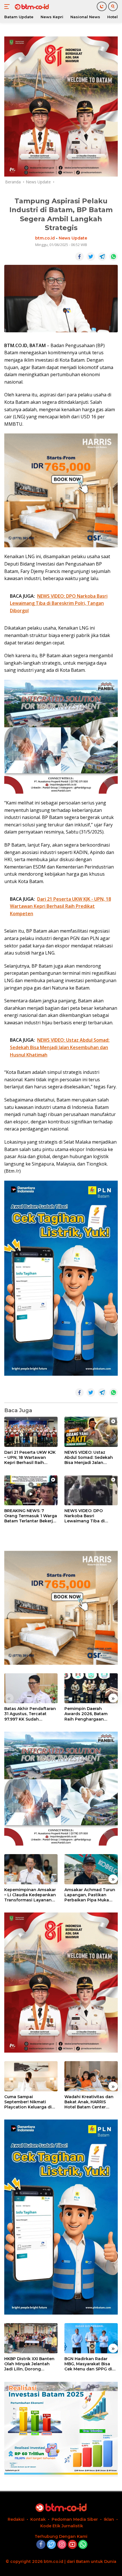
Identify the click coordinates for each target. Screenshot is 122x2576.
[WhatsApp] (83, 2545)
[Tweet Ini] (91, 257)
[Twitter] (51, 2545)
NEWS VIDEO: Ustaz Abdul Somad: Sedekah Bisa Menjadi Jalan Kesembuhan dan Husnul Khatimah (91, 1458)
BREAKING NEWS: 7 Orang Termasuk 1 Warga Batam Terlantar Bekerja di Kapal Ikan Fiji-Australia (31, 1516)
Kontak (38, 2519)
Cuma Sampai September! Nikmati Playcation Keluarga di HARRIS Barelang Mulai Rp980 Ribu (28, 2102)
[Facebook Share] (79, 257)
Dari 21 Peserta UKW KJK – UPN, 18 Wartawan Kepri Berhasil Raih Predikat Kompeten (30, 1458)
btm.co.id (45, 238)
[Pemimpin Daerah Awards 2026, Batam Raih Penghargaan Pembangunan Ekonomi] (91, 1688)
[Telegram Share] (102, 257)
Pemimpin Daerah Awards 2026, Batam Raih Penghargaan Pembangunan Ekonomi (90, 1714)
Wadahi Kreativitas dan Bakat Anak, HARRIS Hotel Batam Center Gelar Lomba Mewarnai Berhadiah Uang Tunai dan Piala (89, 2102)
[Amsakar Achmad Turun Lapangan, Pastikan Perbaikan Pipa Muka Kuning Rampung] (91, 1869)
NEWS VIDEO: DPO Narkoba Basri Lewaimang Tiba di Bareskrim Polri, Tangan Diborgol (90, 1516)
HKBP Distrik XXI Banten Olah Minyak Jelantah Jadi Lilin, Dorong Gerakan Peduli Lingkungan (29, 2364)
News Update (73, 238)
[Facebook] (41, 2545)
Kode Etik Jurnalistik (62, 2526)
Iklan (109, 2519)
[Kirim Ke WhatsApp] (113, 257)
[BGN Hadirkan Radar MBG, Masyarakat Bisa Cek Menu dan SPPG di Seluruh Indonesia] (91, 2338)
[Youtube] (72, 2545)
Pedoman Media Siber (75, 2519)
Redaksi (16, 2519)
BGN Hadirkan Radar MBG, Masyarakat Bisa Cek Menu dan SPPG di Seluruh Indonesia (88, 2364)
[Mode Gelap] (102, 6)
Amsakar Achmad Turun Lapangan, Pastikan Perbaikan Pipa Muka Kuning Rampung (90, 1895)
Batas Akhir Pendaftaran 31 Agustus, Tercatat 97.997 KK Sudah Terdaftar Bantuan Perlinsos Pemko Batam (30, 1714)
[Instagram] (62, 2545)
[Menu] (8, 7)
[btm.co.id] (31, 7)
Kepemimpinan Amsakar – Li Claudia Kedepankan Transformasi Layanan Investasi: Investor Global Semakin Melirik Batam (31, 1895)
